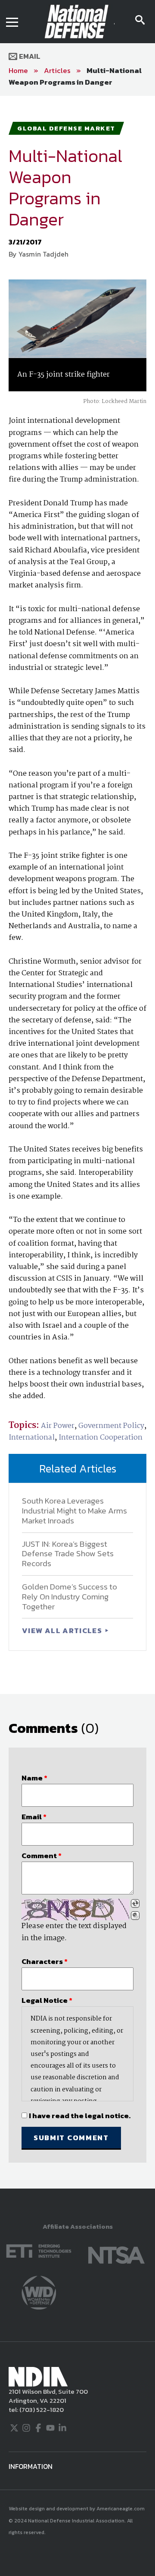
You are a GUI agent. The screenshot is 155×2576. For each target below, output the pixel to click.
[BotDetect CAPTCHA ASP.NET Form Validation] (75, 1910)
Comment (42, 1856)
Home (18, 70)
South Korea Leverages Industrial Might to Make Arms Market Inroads (74, 1511)
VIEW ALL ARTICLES (63, 1631)
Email (29, 56)
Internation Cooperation (101, 1438)
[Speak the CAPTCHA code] (135, 1916)
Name (34, 1778)
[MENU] (12, 22)
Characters (45, 1961)
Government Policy (111, 1426)
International (32, 1438)
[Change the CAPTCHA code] (135, 1903)
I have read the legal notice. (80, 2116)
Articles (57, 70)
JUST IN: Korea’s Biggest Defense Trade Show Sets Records (68, 1554)
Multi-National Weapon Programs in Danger (75, 76)
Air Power (58, 1426)
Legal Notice (47, 2000)
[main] (77, 1142)
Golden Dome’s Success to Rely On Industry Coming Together (70, 1597)
